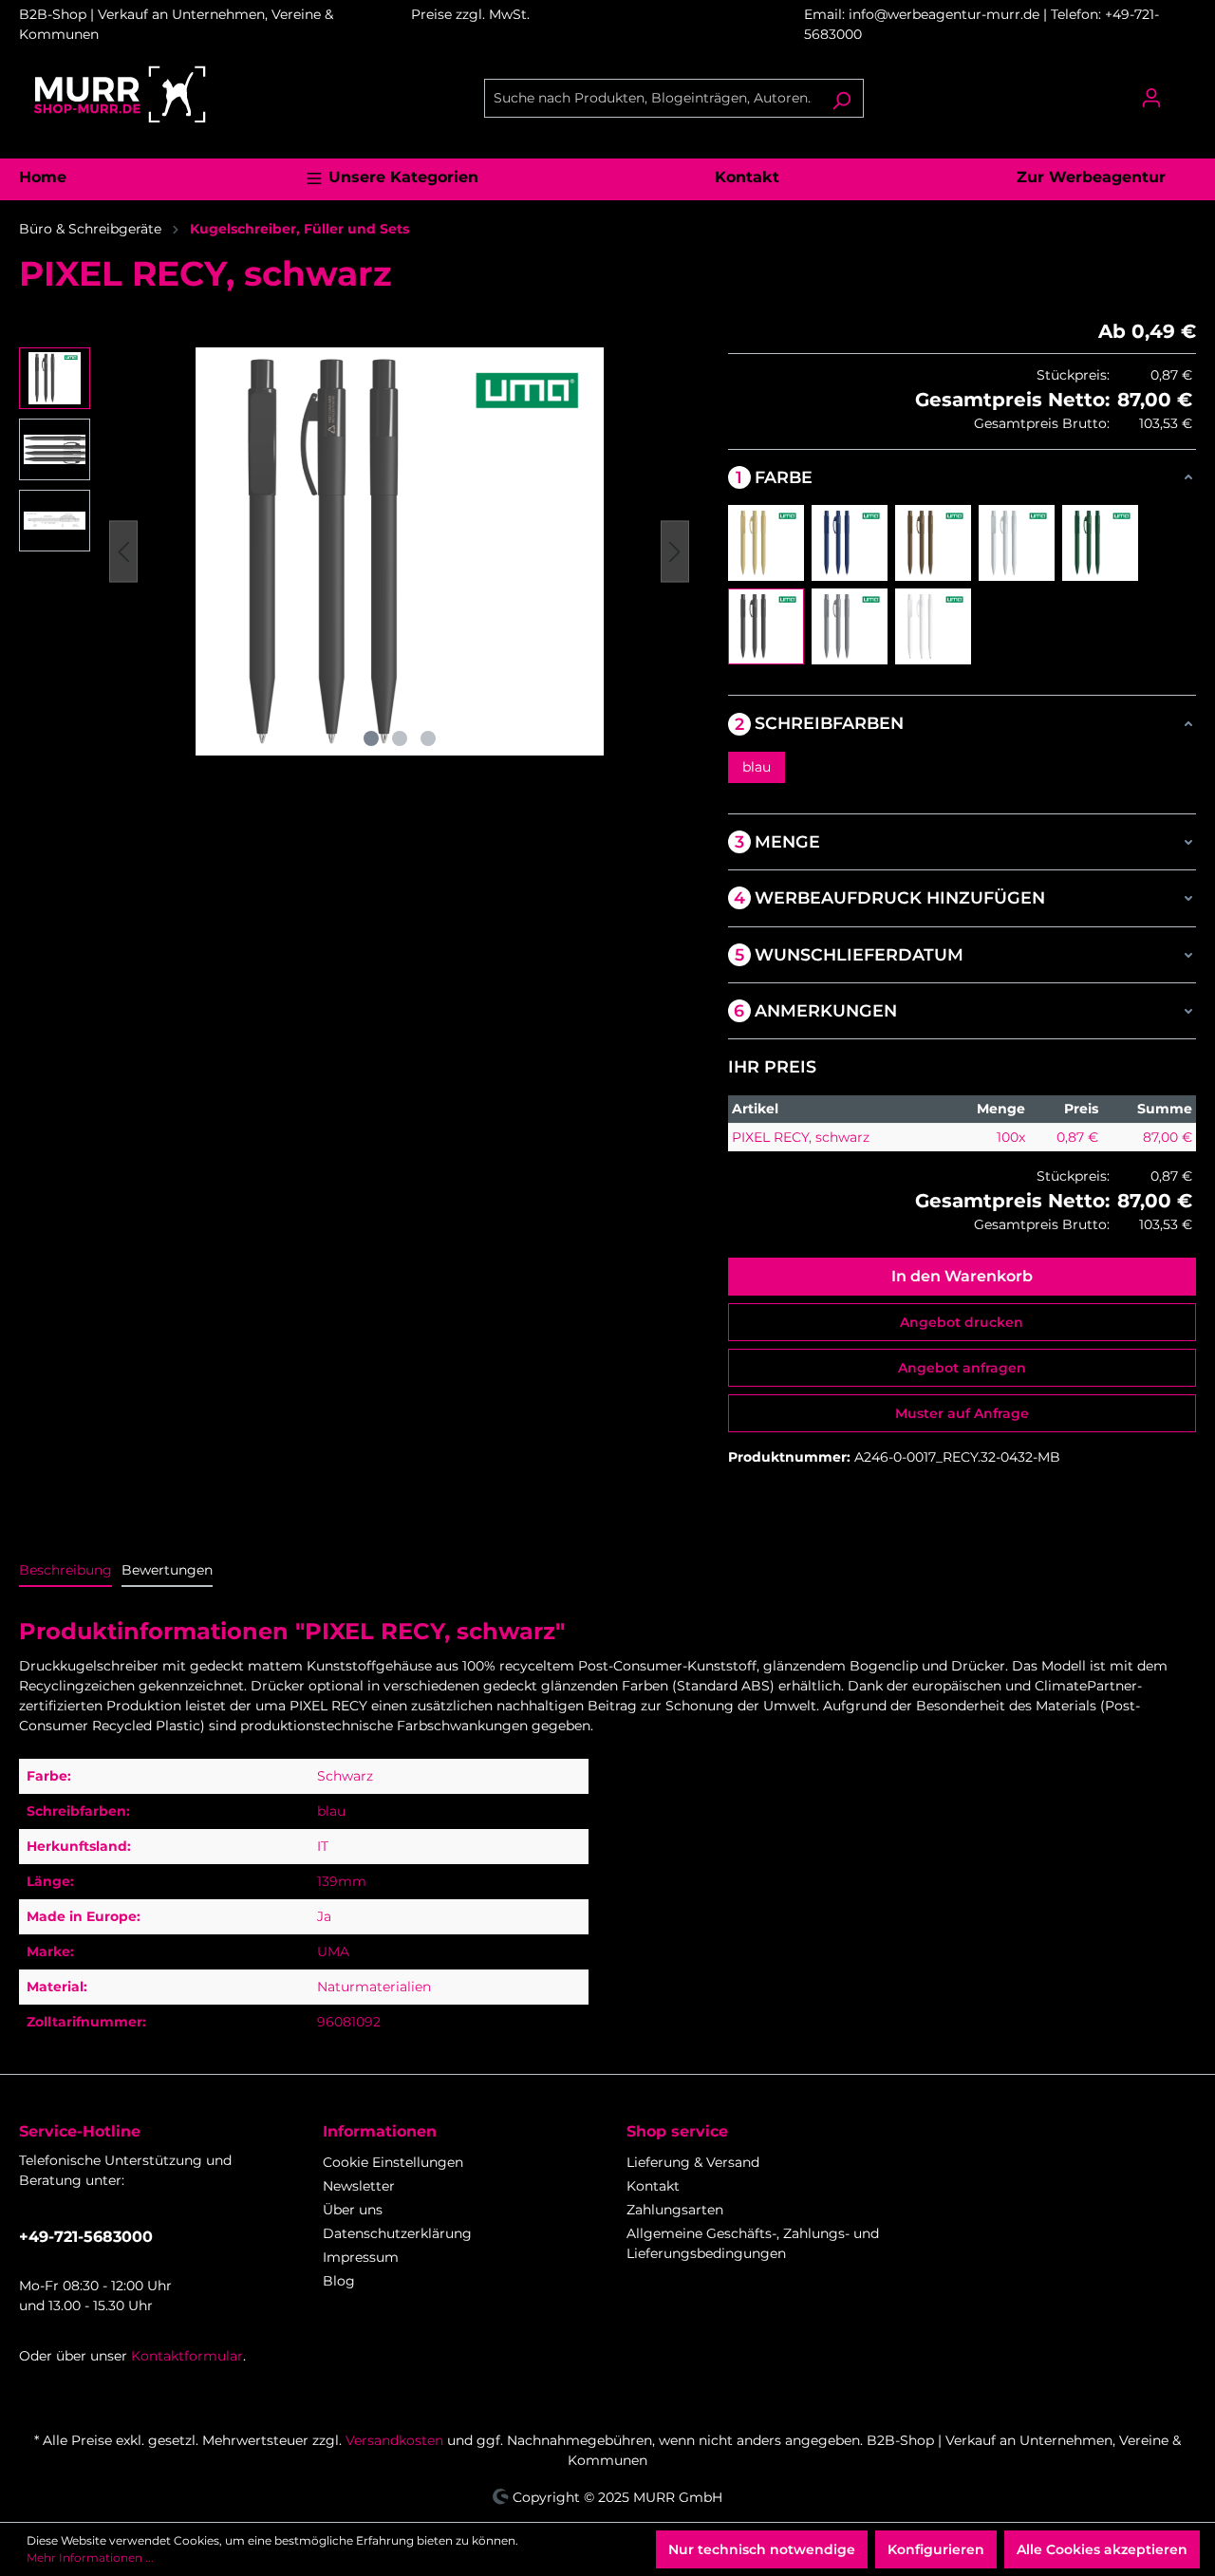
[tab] (65, 1571)
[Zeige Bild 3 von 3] (428, 738)
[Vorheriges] (123, 552)
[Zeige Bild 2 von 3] (400, 738)
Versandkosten (394, 2440)
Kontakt (653, 2186)
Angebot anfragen (962, 1368)
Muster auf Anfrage (962, 1413)
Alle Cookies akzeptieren (1102, 2549)
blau (757, 767)
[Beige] (766, 543)
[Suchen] (841, 98)
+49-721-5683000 (86, 2237)
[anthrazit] (850, 626)
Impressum (361, 2257)
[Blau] (850, 543)
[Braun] (933, 543)
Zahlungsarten (675, 2210)
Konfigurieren (936, 2549)
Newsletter (359, 2186)
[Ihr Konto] (1151, 98)
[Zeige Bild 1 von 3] (371, 738)
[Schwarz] (766, 626)
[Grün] (1100, 543)
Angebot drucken (962, 1322)
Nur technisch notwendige (762, 2549)
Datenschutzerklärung (397, 2233)
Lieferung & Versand (693, 2162)
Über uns (353, 2210)
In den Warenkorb (962, 1276)
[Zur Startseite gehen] (119, 94)
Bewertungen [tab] (167, 1570)
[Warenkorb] (1185, 90)
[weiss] (933, 626)
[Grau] (1017, 543)
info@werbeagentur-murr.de (946, 14)
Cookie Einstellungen (393, 2162)
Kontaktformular (187, 2356)
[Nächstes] (675, 552)
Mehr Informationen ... (90, 2557)
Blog (339, 2281)
